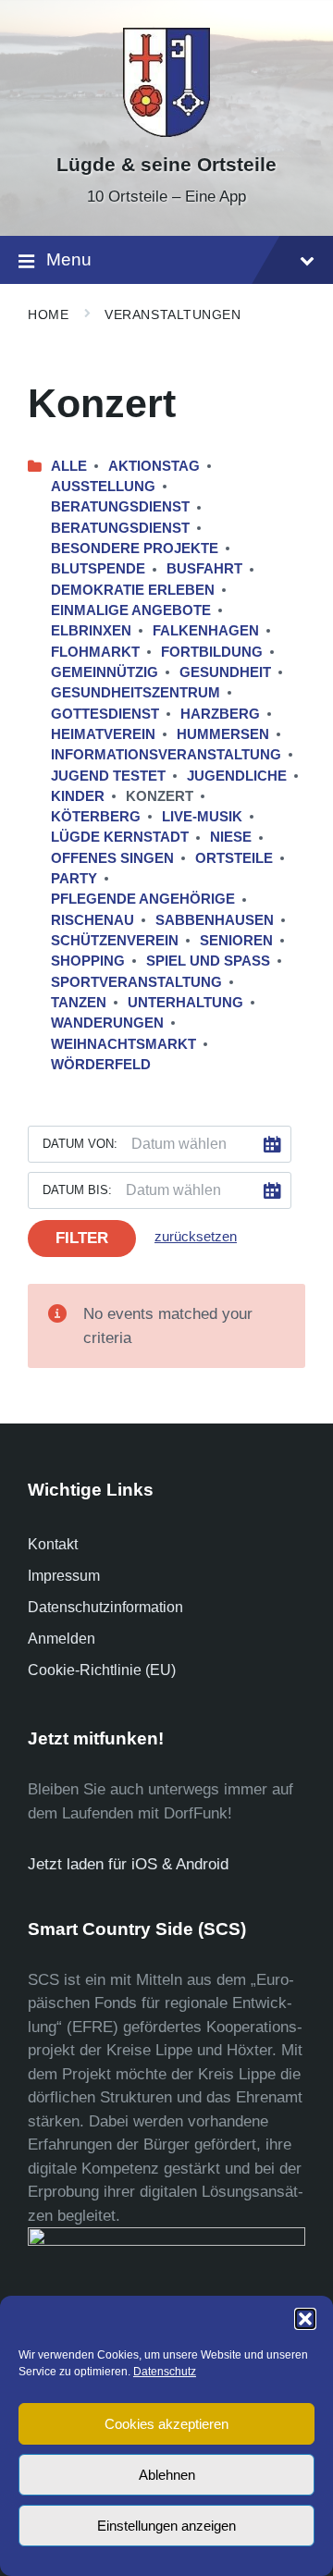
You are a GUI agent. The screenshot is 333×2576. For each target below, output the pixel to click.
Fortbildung (212, 652)
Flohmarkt (95, 652)
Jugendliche (237, 776)
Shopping (88, 961)
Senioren (236, 941)
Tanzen (79, 1003)
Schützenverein (115, 941)
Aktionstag (154, 466)
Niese (231, 837)
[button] (305, 2319)
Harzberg (220, 714)
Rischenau (92, 920)
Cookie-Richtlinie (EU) (102, 1670)
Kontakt (53, 1544)
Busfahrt (204, 569)
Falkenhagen (206, 631)
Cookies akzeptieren (166, 2424)
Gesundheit (225, 672)
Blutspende (98, 569)
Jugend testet (108, 776)
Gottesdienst (105, 714)
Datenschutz (165, 2372)
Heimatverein (103, 734)
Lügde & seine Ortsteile (166, 165)
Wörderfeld (101, 1065)
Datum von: (80, 1144)
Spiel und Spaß (208, 961)
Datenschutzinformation (105, 1607)
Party (74, 879)
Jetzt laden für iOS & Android (128, 1864)
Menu (69, 259)
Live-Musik (202, 817)
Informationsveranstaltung (166, 755)
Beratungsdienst (120, 507)
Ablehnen (167, 2475)
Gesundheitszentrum (136, 693)
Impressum (64, 1576)
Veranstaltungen (173, 314)
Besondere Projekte (135, 548)
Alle (69, 466)
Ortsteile (234, 858)
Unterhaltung (185, 1003)
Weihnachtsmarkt (123, 1044)
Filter (82, 1238)
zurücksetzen (196, 1237)
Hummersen (223, 734)
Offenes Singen (112, 858)
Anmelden (62, 1639)
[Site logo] (166, 132)
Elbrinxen (91, 631)
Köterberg (96, 817)
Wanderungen (107, 1023)
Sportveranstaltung (136, 982)
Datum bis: (77, 1190)
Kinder (78, 796)
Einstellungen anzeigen (166, 2526)
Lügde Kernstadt (120, 837)
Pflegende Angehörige (143, 899)
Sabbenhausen (215, 920)
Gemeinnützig (105, 672)
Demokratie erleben (133, 590)
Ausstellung (103, 487)
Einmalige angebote (131, 610)
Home (48, 314)
